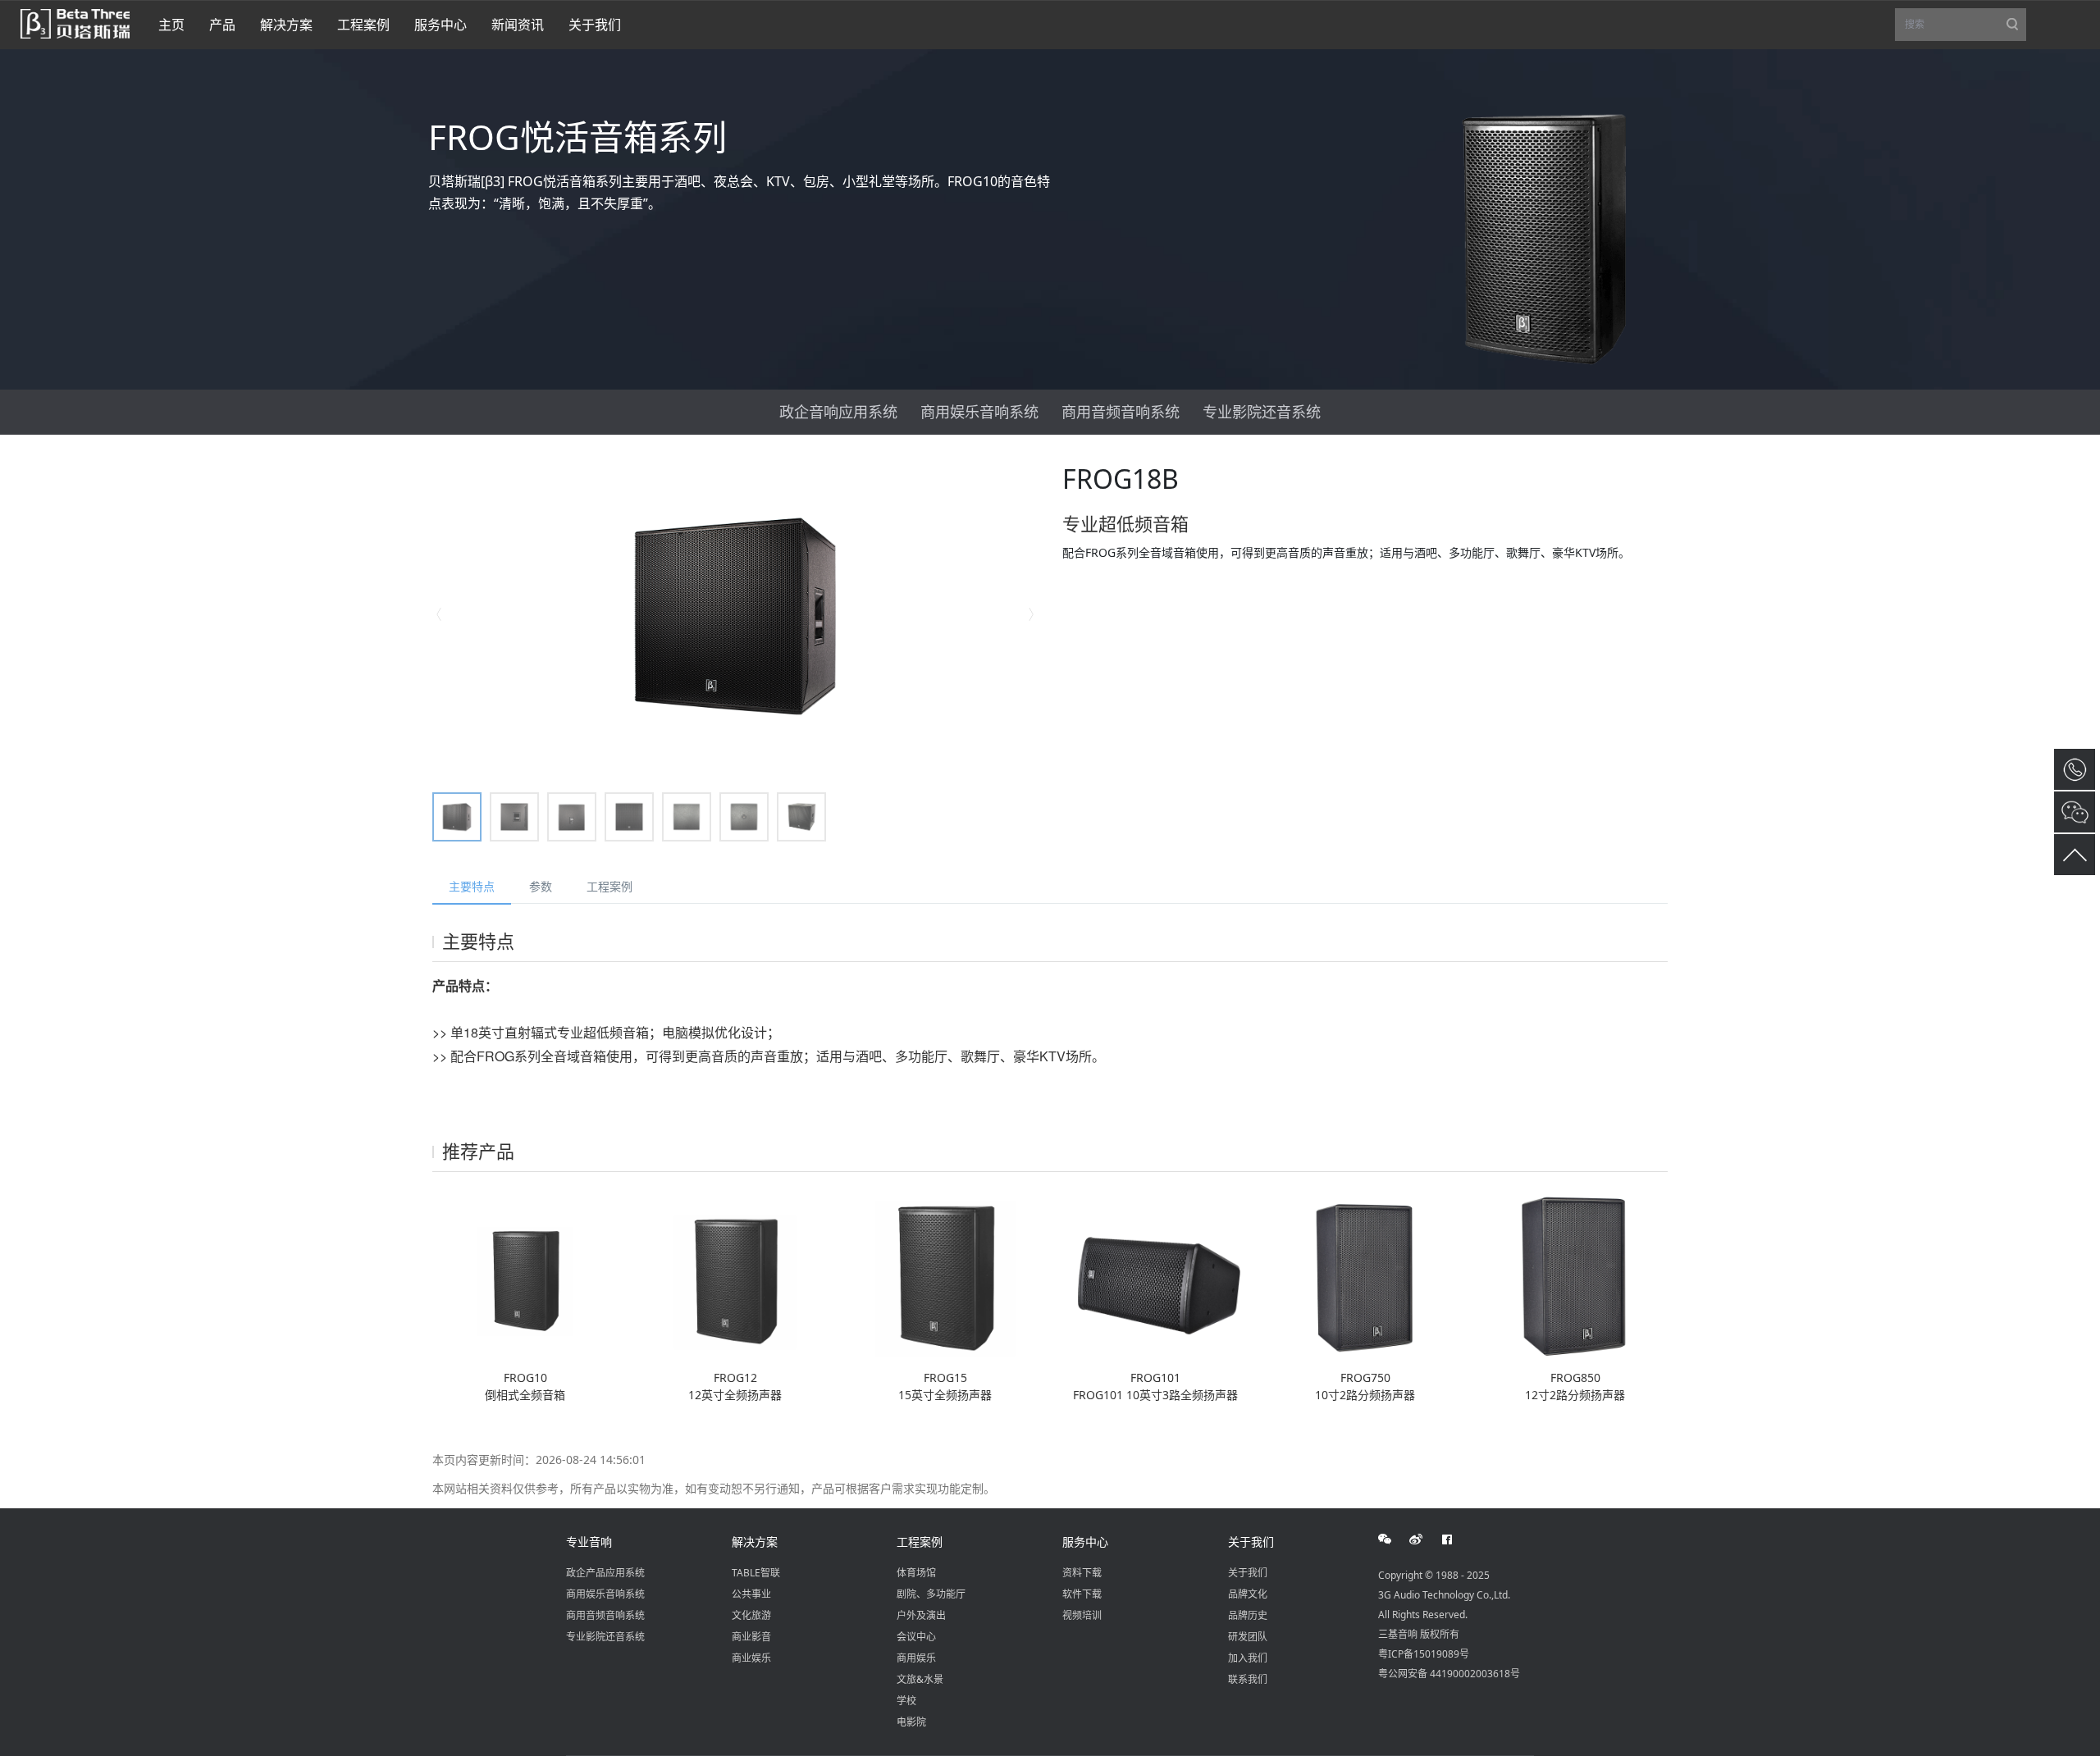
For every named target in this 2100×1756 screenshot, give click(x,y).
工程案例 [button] (363, 25)
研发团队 (1248, 1637)
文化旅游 (751, 1615)
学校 (906, 1701)
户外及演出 (921, 1615)
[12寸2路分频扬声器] (1575, 1276)
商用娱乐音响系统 (979, 412)
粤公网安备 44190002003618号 (1449, 1674)
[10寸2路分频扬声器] (1365, 1276)
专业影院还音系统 (1262, 412)
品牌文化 (1248, 1594)
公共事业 (751, 1594)
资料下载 (1082, 1573)
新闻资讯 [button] (518, 25)
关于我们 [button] (595, 25)
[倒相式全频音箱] (525, 1276)
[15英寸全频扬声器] (945, 1276)
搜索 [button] (1965, 29)
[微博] (1425, 1539)
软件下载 (1082, 1594)
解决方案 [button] (286, 25)
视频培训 (1082, 1615)
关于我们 (1251, 1542)
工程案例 (609, 886)
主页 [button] (171, 25)
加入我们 (1248, 1658)
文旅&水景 (920, 1679)
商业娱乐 (751, 1658)
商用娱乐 (916, 1658)
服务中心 (1085, 1542)
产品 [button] (222, 25)
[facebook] (1456, 1539)
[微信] (1394, 1539)
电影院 (911, 1722)
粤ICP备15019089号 (1424, 1654)
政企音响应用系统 (838, 412)
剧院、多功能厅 (931, 1594)
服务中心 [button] (441, 25)
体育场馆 (916, 1573)
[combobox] (1961, 25)
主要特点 (472, 886)
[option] (735, 615)
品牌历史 (1248, 1615)
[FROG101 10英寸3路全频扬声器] (1155, 1276)
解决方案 (755, 1542)
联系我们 (1248, 1679)
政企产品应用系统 (605, 1573)
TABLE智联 (756, 1573)
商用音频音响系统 (1121, 412)
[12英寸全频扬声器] (735, 1276)
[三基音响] (75, 22)
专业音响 (589, 1542)
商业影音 (751, 1637)
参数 (541, 886)
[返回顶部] (2075, 855)
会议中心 (916, 1637)
